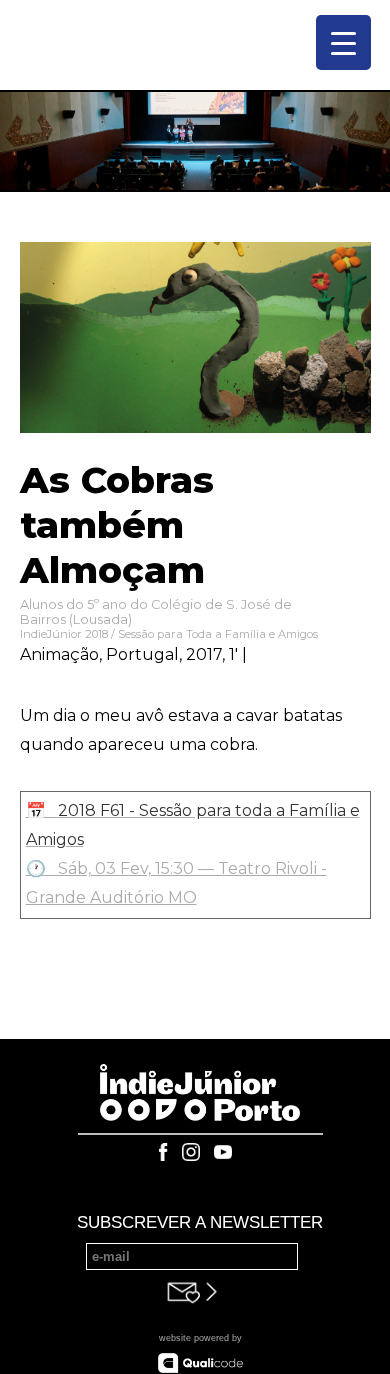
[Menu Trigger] (343, 42)
